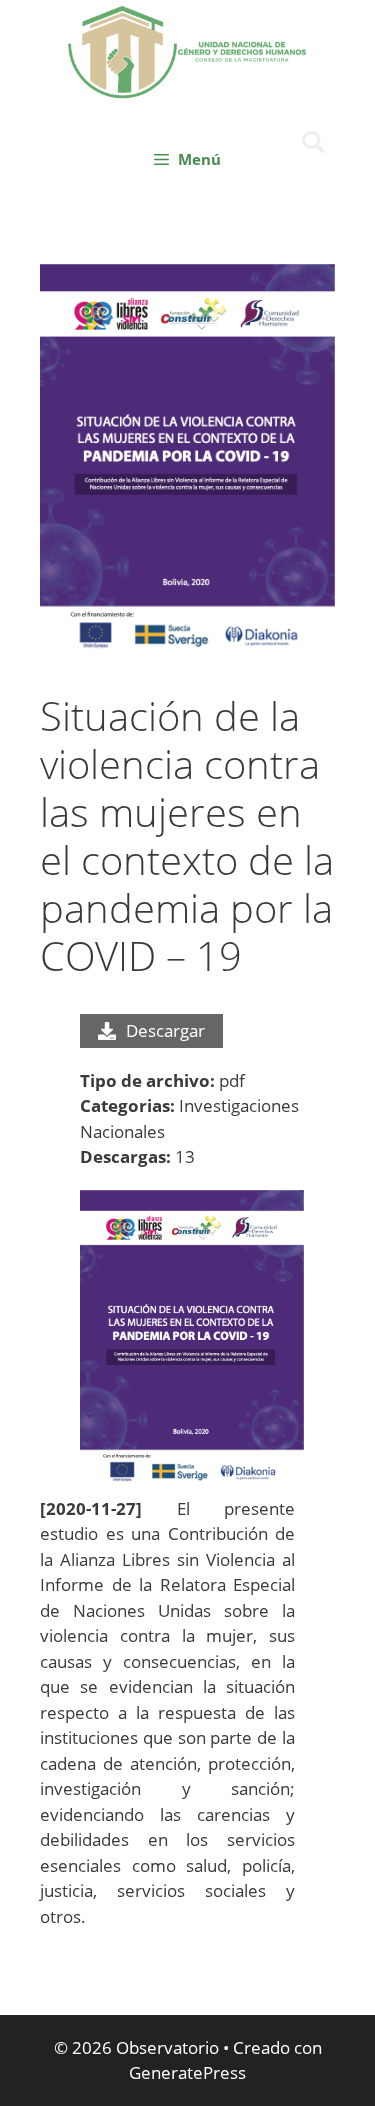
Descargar (165, 1030)
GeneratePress (187, 2072)
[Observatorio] (188, 49)
